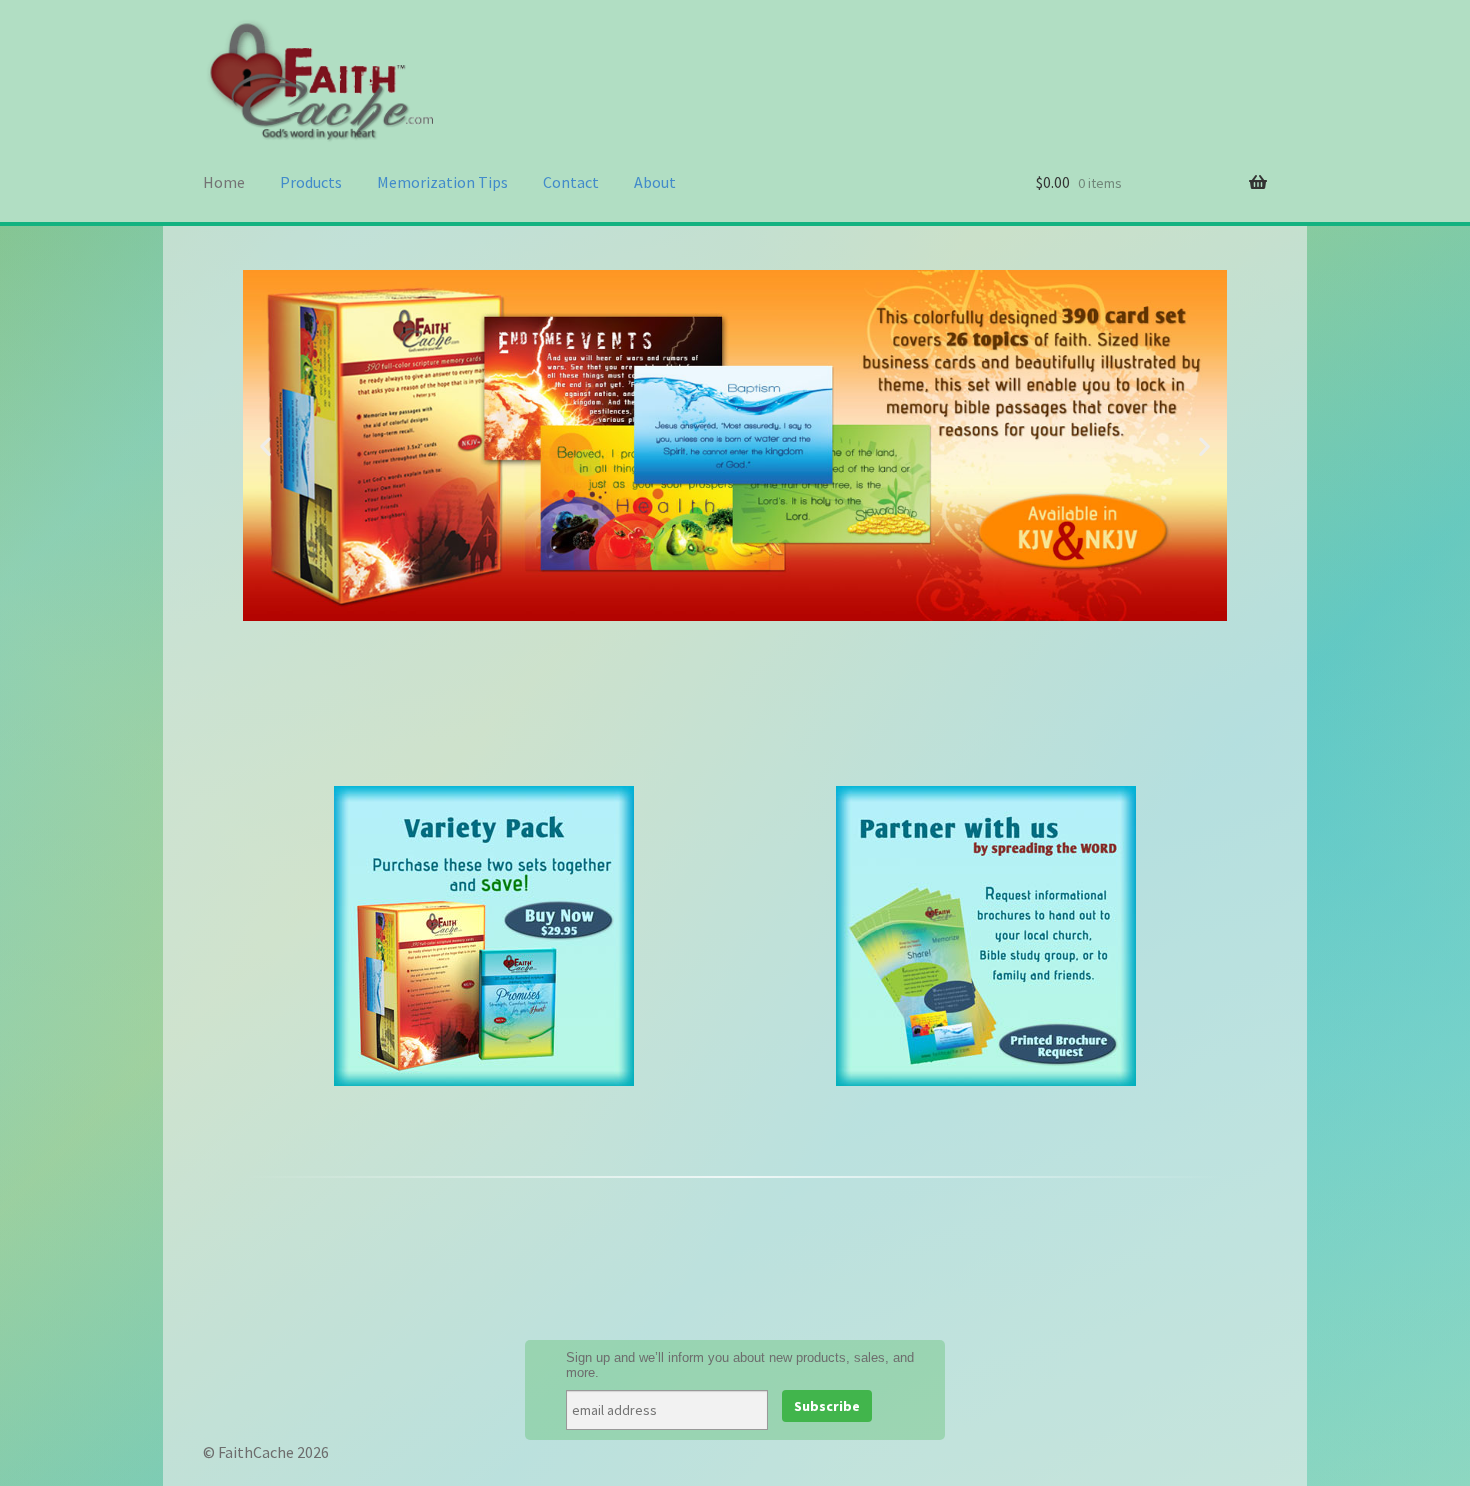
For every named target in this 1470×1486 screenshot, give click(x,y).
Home (224, 182)
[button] (265, 445)
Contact (571, 182)
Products (311, 182)
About (655, 182)
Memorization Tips (442, 182)
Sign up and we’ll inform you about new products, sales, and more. (740, 1365)
